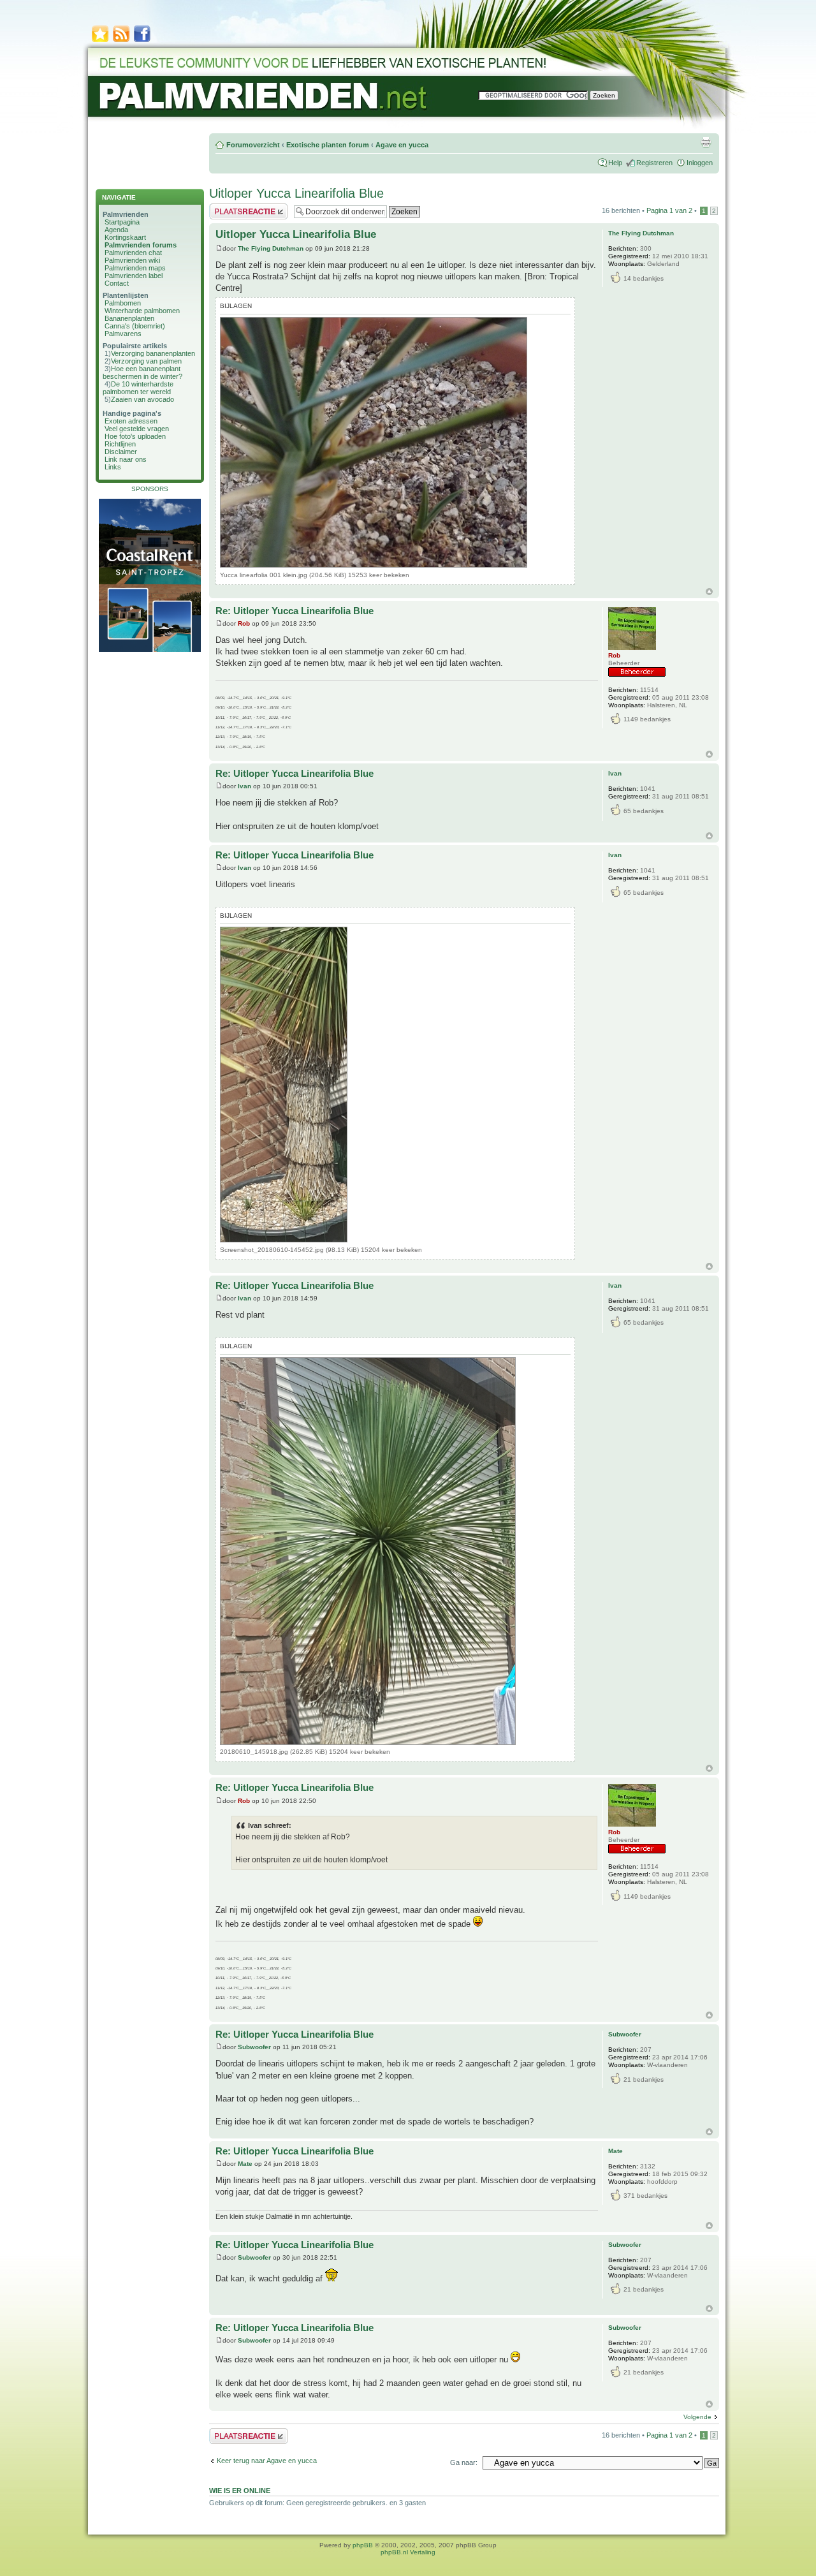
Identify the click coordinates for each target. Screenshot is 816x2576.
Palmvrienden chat (133, 253)
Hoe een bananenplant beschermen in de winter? (142, 372)
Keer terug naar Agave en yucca (267, 2461)
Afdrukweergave (706, 142)
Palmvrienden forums (141, 245)
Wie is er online (240, 2491)
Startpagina (122, 222)
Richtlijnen (120, 444)
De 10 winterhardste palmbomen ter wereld (138, 388)
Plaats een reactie (237, 207)
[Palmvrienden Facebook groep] (142, 41)
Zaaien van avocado (142, 399)
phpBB (363, 2545)
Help (615, 163)
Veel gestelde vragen (137, 429)
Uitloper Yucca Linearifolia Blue (296, 193)
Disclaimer (121, 452)
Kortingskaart (125, 237)
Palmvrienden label (134, 276)
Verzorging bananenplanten (153, 353)
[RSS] (121, 41)
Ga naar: (464, 2462)
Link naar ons (126, 459)
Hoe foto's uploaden (135, 436)
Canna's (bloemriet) (135, 326)
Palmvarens (123, 334)
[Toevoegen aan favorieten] (100, 41)
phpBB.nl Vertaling (408, 2552)
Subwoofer (254, 2047)
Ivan (244, 786)
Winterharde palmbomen (142, 311)
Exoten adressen (131, 421)
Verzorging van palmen (146, 361)
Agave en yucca (402, 145)
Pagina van (669, 210)
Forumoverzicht (253, 145)
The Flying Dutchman (271, 248)
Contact (117, 283)
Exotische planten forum (328, 145)
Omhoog (709, 592)
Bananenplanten (129, 318)
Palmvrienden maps (135, 268)
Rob (244, 623)
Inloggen (700, 163)
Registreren (654, 163)
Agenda (116, 230)
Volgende (697, 2417)
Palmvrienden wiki (132, 260)
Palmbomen (123, 303)
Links (113, 467)
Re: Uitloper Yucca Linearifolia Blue (295, 611)
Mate (245, 2164)
